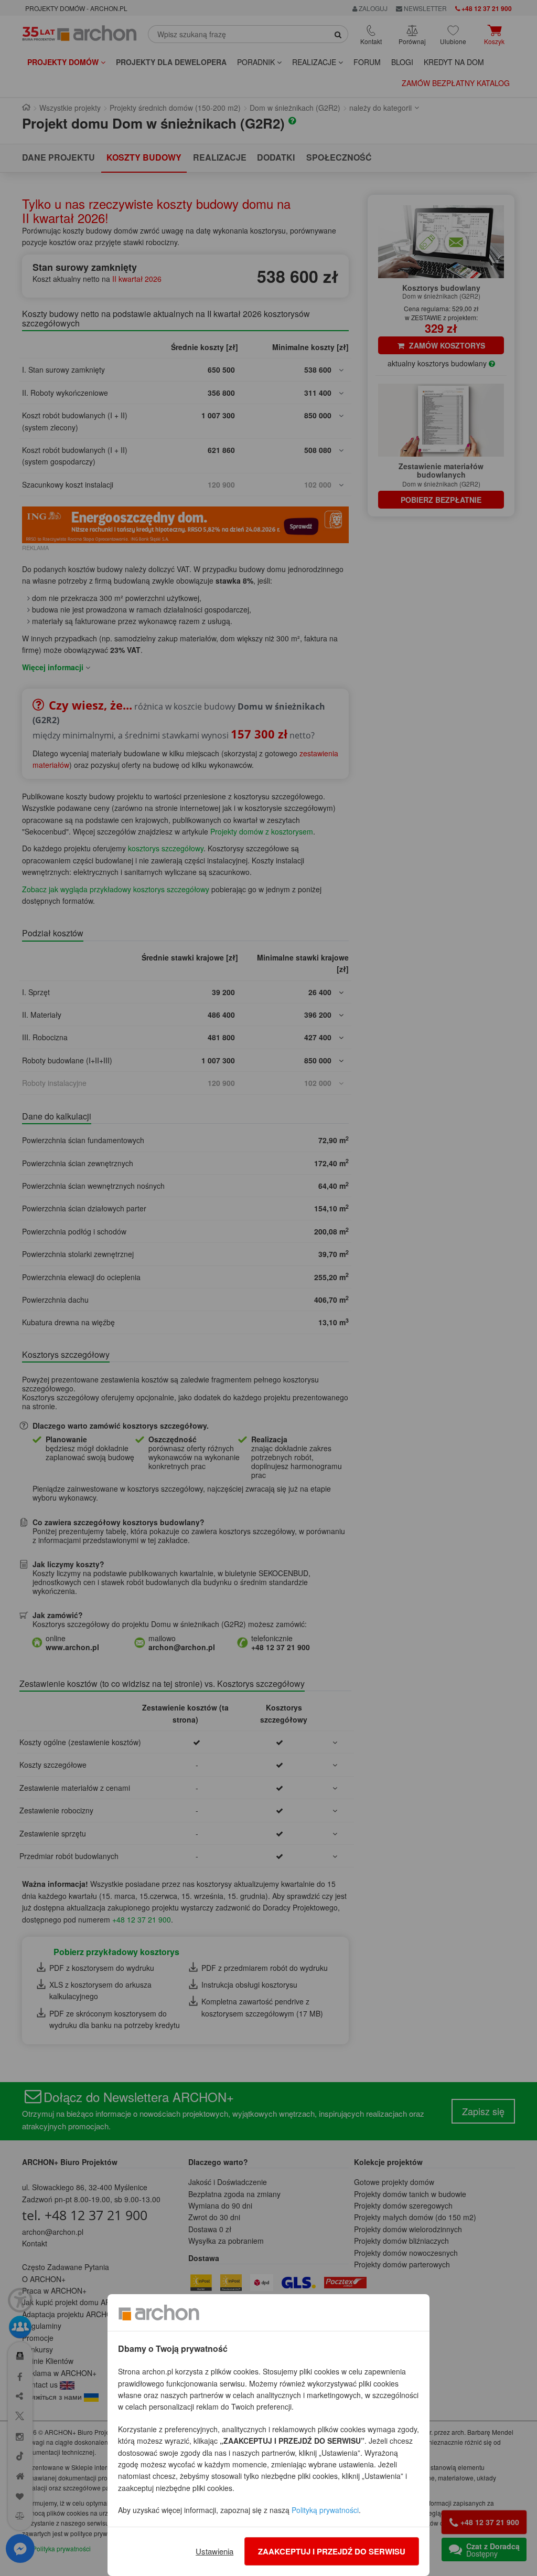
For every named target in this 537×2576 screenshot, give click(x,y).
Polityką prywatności (325, 2510)
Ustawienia (214, 2551)
